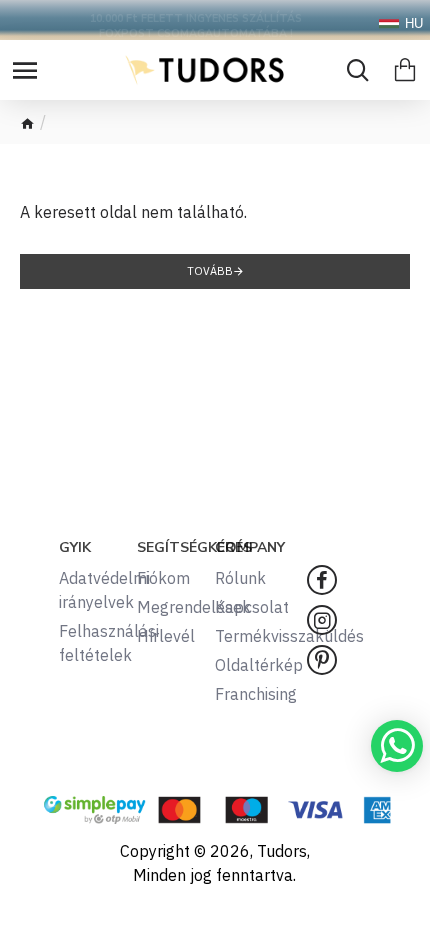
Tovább (210, 271)
